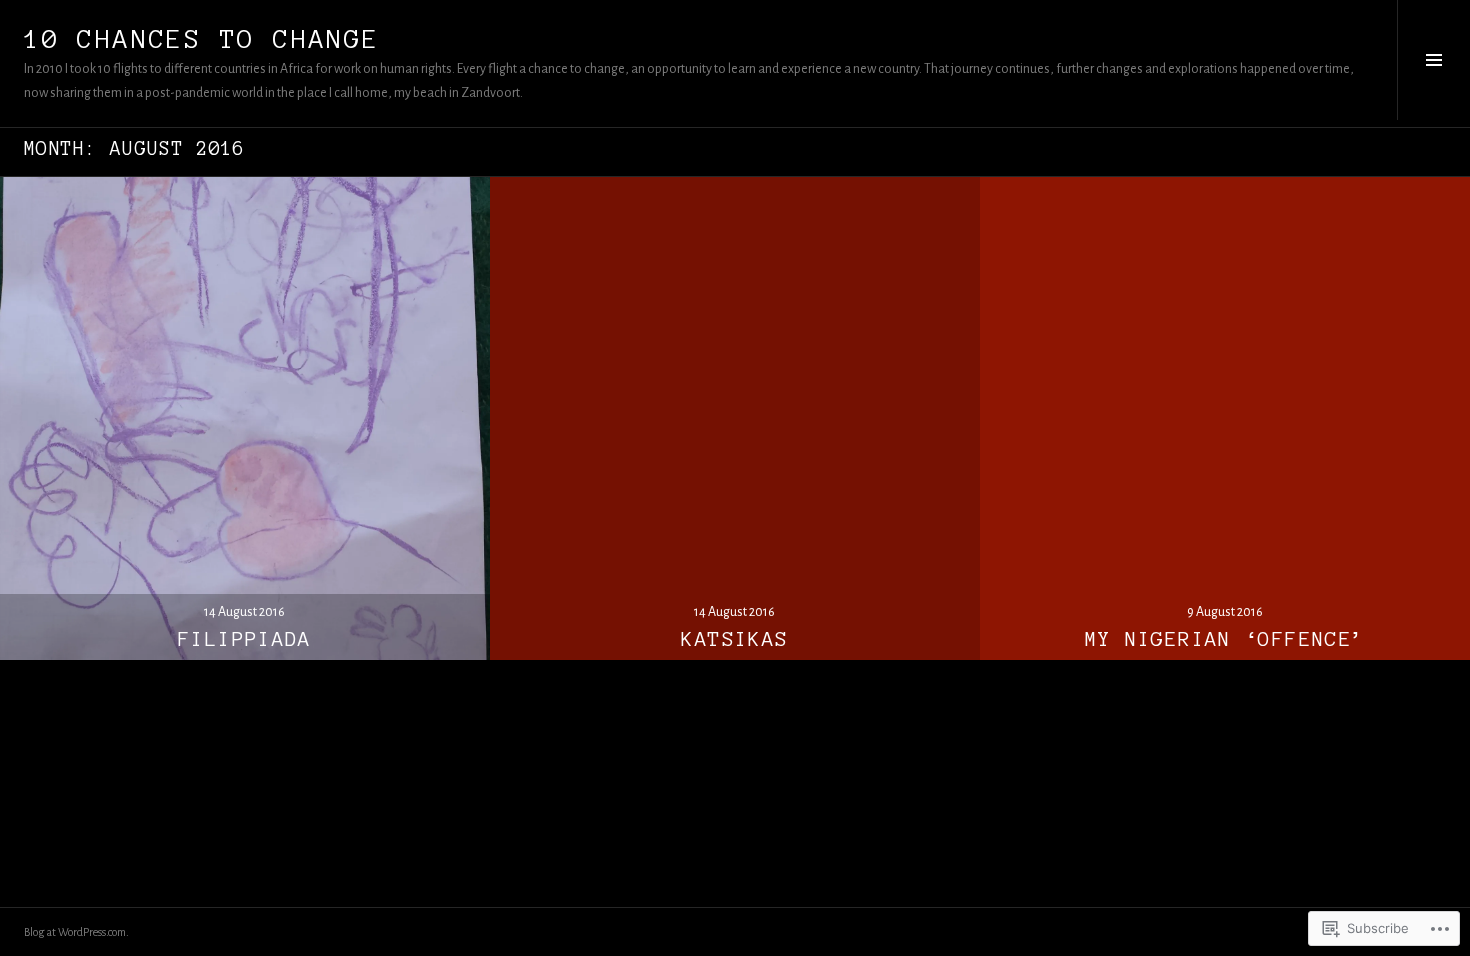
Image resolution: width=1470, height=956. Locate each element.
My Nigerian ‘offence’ (1225, 639)
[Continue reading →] (245, 415)
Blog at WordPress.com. (76, 932)
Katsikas (734, 639)
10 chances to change (202, 39)
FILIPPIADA (245, 639)
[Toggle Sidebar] (1433, 60)
